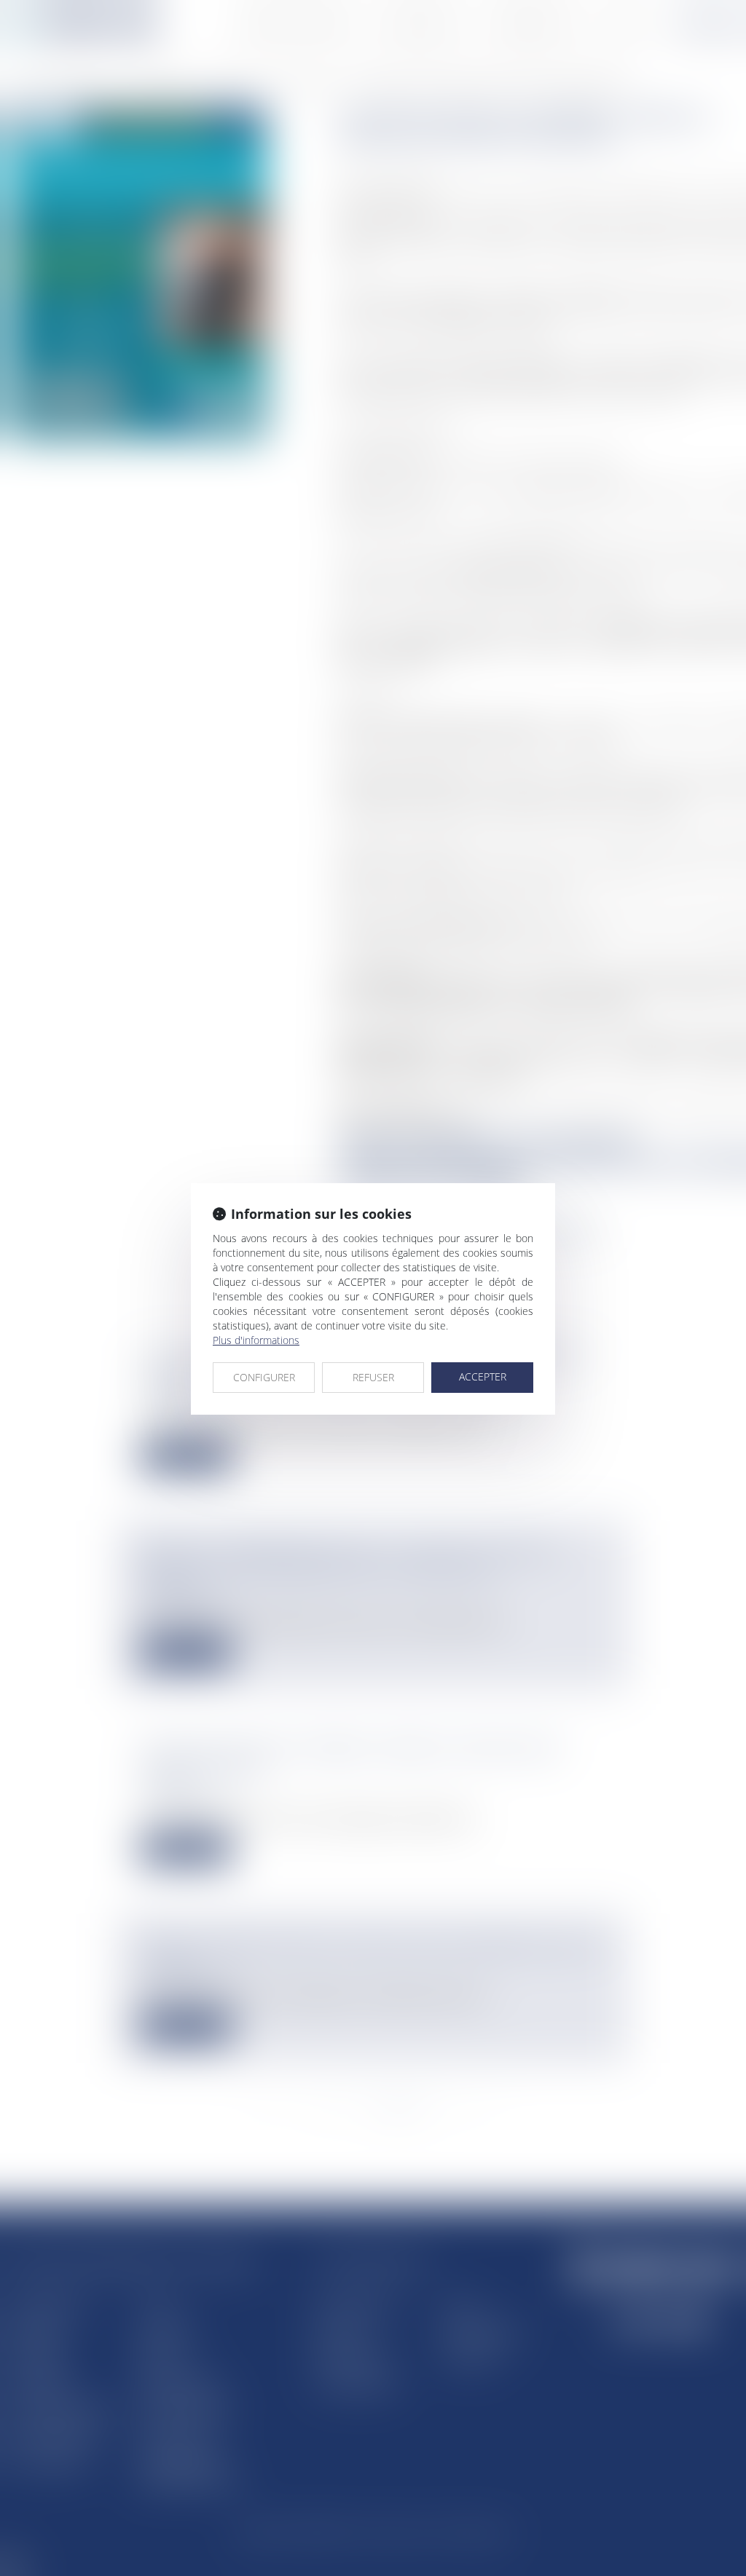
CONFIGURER (264, 1377)
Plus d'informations (256, 1340)
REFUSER (373, 1377)
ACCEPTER (483, 1376)
